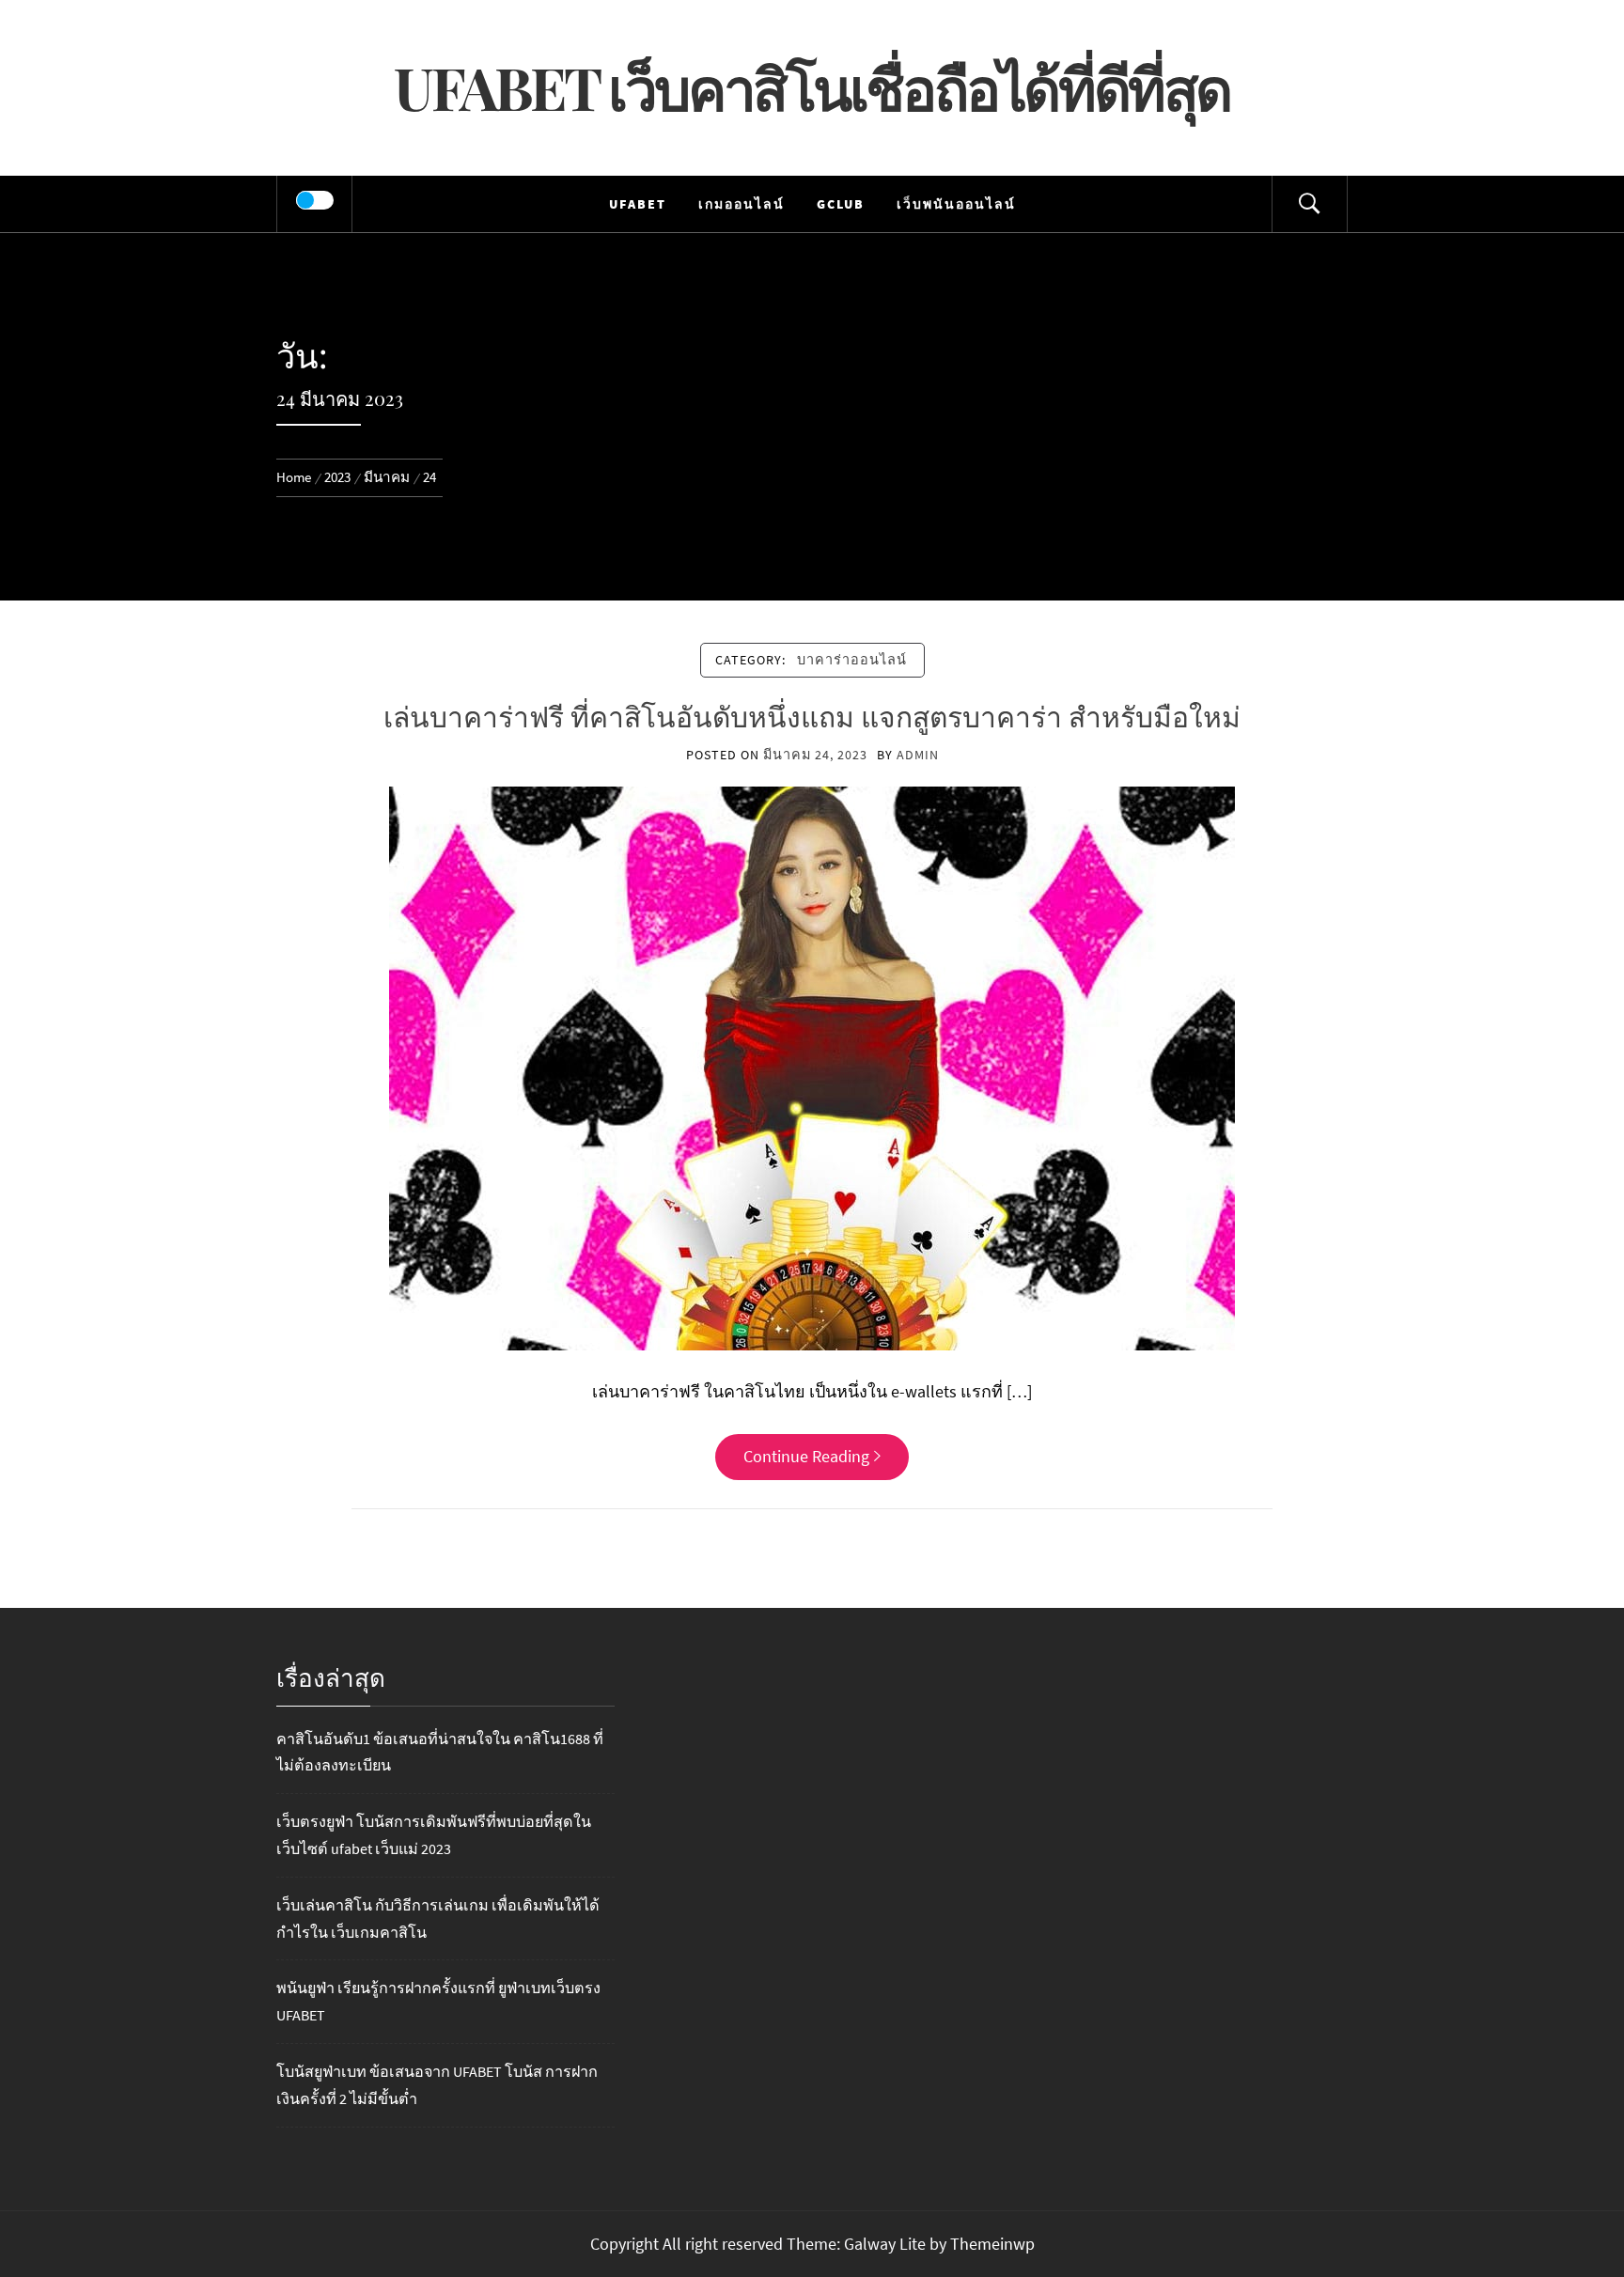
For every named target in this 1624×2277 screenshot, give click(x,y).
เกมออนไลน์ (742, 204)
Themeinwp (992, 2244)
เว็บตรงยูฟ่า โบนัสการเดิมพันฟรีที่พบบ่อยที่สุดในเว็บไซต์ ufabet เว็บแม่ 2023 (434, 1835)
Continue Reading (806, 1456)
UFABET (638, 204)
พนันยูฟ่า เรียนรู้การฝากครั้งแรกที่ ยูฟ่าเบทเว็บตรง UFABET (438, 2001)
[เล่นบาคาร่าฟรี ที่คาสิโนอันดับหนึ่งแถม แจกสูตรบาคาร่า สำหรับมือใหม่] (812, 1067)
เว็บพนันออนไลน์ (956, 204)
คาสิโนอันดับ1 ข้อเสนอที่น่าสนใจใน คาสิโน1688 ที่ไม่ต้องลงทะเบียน (440, 1752)
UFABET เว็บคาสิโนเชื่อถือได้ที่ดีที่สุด (812, 87)
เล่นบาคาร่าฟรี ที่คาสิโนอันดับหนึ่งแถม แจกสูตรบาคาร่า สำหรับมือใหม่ (812, 716)
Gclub (841, 204)
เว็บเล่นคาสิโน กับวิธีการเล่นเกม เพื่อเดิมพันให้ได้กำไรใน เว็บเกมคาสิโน (438, 1918)
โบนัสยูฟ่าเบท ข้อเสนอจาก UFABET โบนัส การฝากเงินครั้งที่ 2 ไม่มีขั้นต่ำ (437, 2085)
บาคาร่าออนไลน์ (852, 660)
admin (918, 755)
